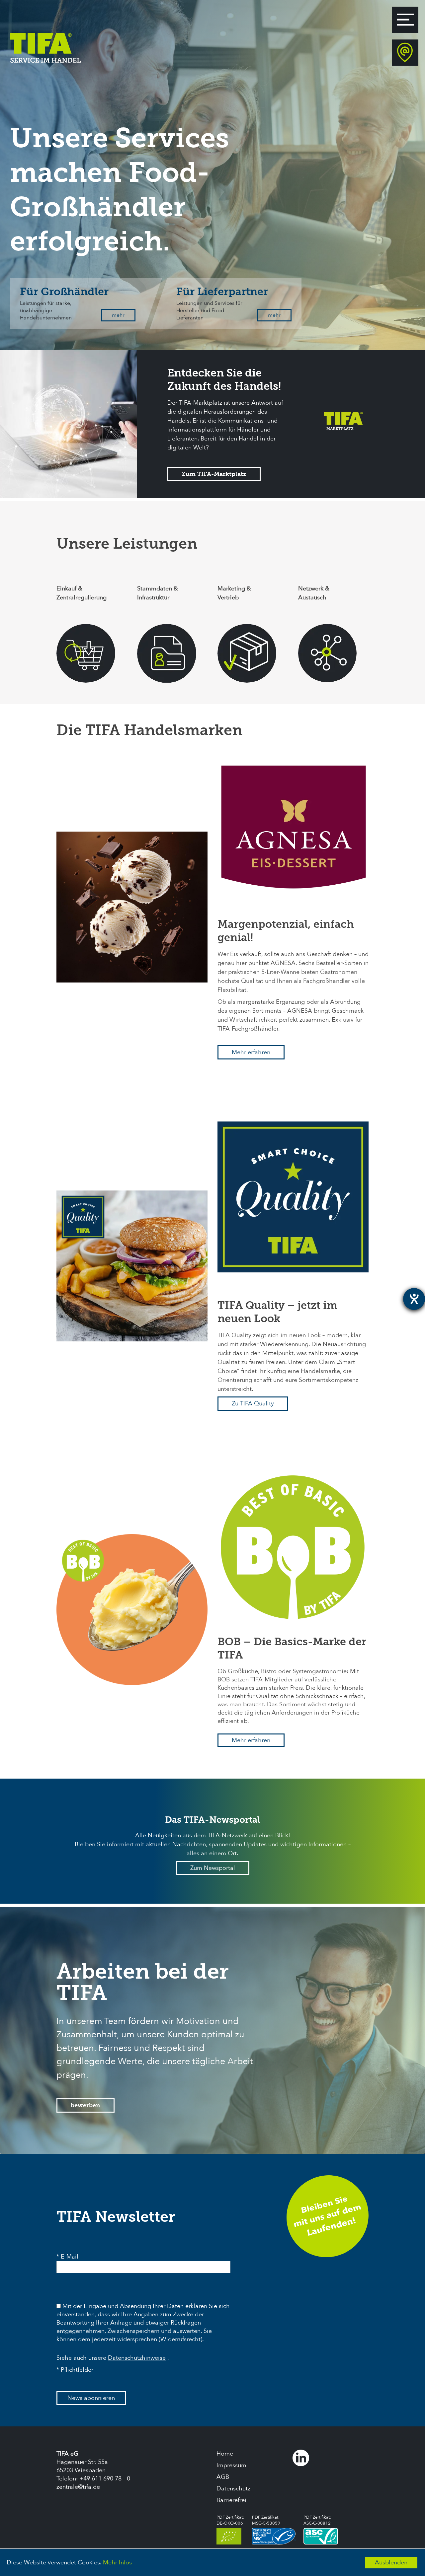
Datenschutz (233, 2489)
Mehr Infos (117, 2563)
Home (225, 2454)
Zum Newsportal (213, 1868)
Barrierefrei (231, 2500)
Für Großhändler (64, 292)
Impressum (231, 2465)
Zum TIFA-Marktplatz (214, 474)
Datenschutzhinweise (137, 2358)
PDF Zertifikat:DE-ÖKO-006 (230, 2520)
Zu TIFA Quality (253, 1404)
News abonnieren (91, 2398)
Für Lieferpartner (222, 292)
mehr (118, 315)
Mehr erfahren (251, 1052)
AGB (223, 2477)
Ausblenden (391, 2563)
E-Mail (70, 2257)
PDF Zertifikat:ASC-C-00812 (317, 2520)
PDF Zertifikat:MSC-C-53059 (266, 2520)
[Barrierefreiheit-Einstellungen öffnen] (414, 1299)
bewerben (85, 2105)
